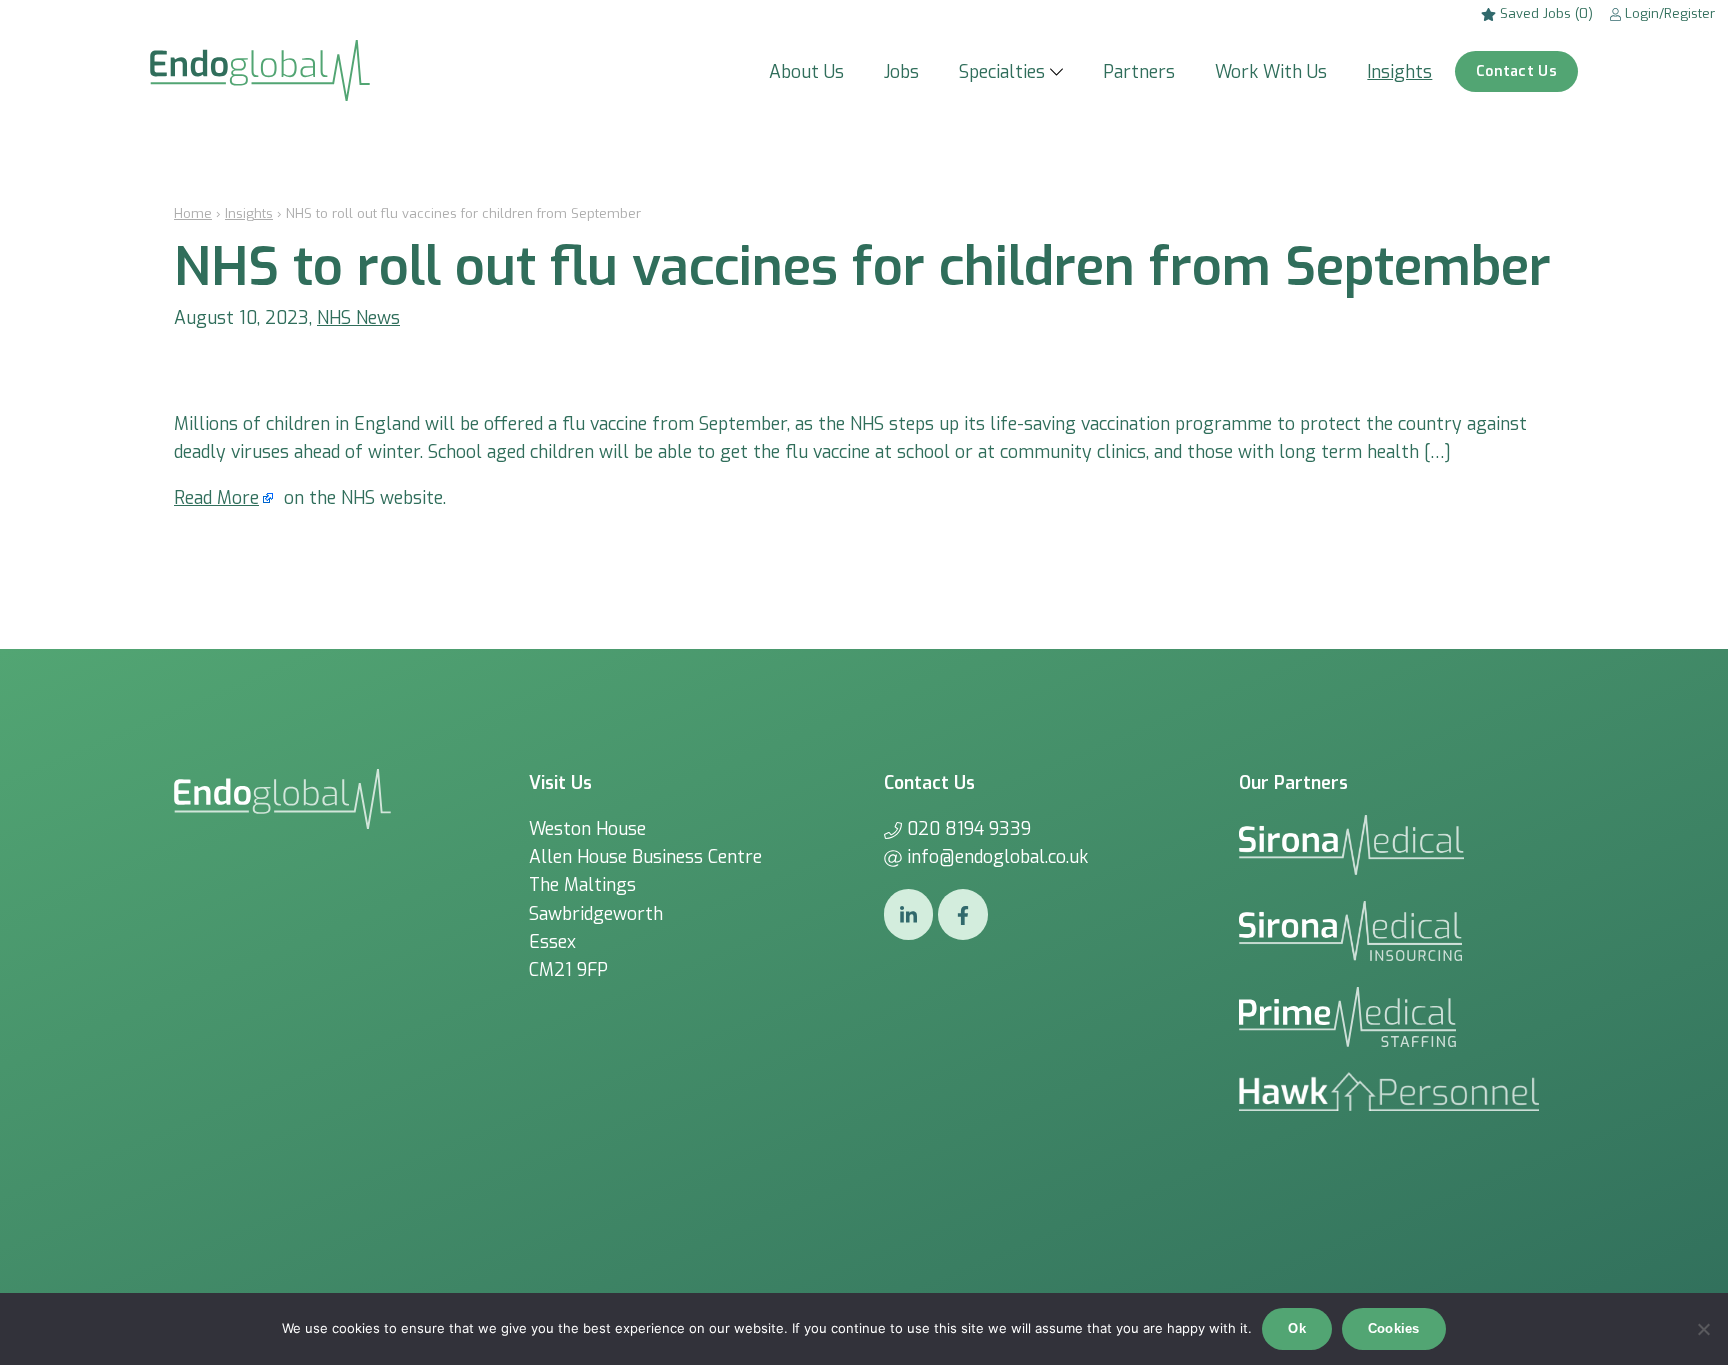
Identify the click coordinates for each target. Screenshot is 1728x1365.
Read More (216, 498)
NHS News (358, 318)
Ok (1297, 1328)
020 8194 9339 (969, 829)
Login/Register (1668, 13)
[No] (1703, 1329)
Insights (1399, 72)
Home (193, 213)
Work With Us (1271, 72)
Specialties (1002, 72)
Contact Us (1516, 71)
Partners (1139, 72)
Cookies (1394, 1328)
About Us (806, 72)
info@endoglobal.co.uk (997, 857)
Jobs (901, 72)
